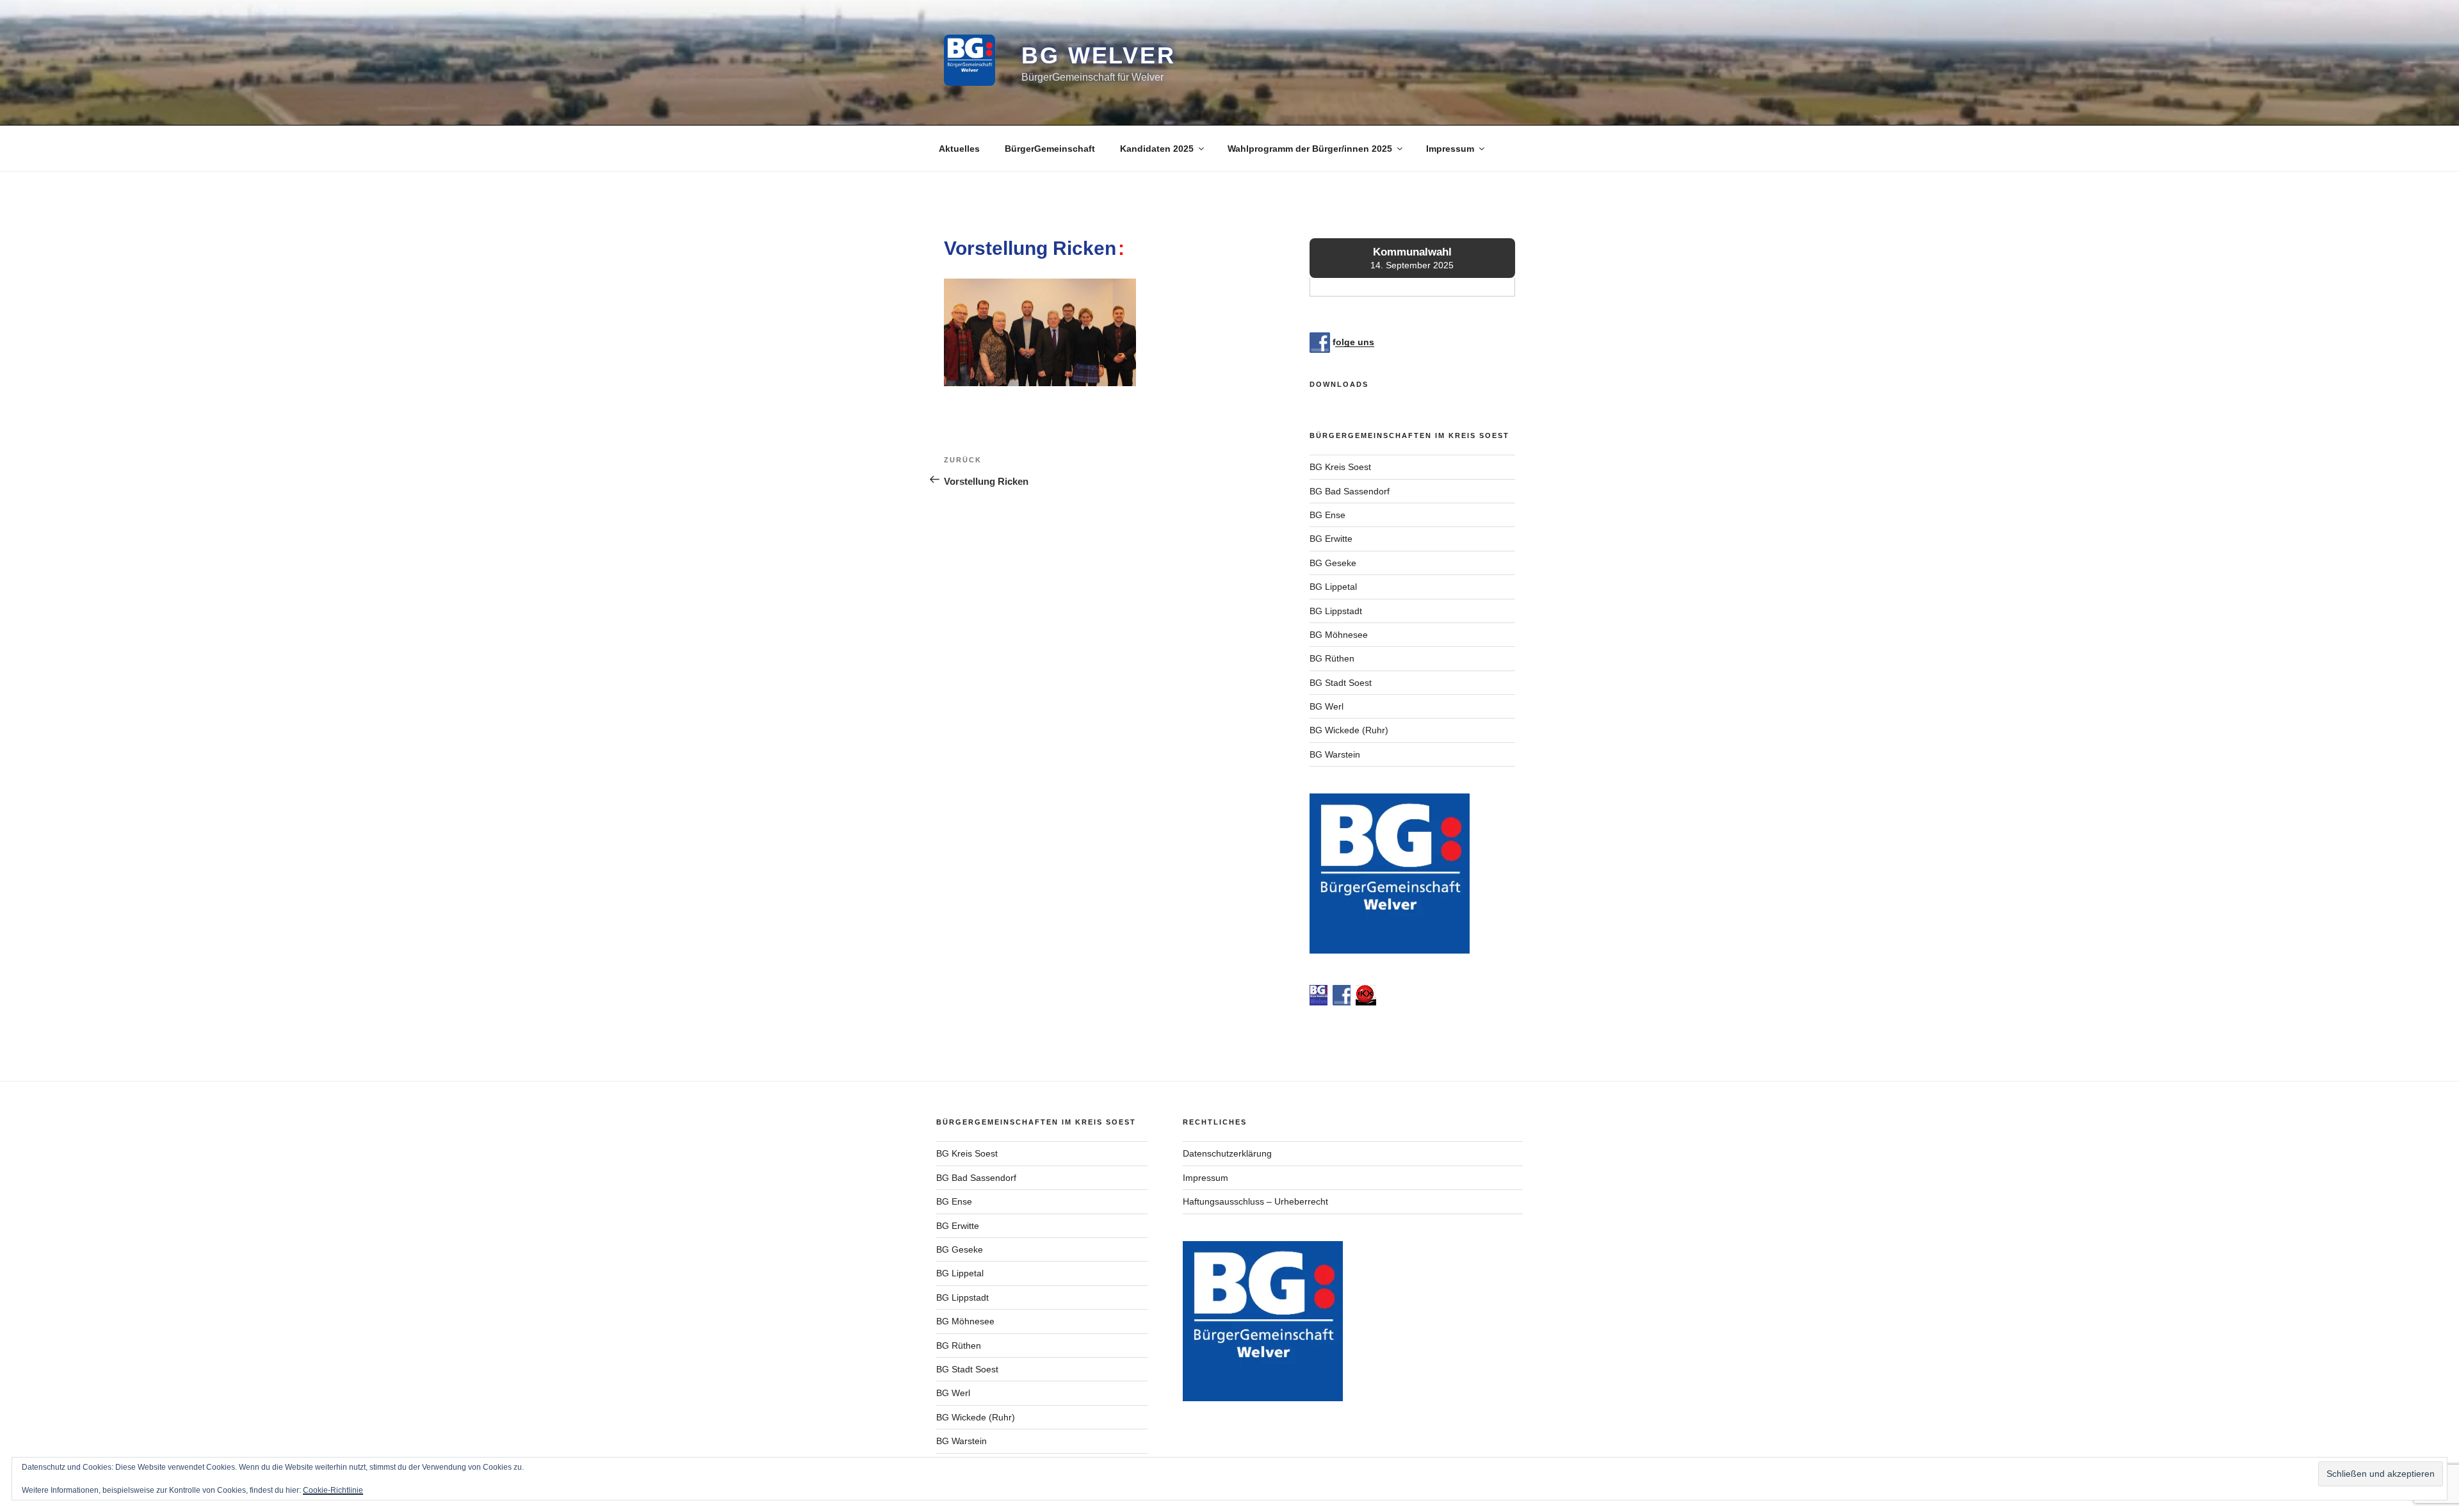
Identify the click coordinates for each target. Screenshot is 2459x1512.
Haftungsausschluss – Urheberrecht (1255, 1201)
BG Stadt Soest (1341, 683)
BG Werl (1327, 706)
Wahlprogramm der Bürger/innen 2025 (1310, 149)
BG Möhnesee (1339, 635)
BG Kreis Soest (1340, 467)
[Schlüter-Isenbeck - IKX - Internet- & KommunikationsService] (1366, 1002)
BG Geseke (1333, 563)
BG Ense (1327, 515)
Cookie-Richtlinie (333, 1490)
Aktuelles (959, 149)
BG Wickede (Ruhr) (1349, 730)
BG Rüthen (1332, 658)
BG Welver (1099, 55)
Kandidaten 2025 (1157, 149)
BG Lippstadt (1336, 611)
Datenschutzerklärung (1227, 1153)
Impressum (1450, 149)
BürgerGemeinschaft (1050, 149)
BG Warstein (1335, 754)
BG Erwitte (1331, 539)
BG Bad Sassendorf (1350, 491)
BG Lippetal (1333, 587)
